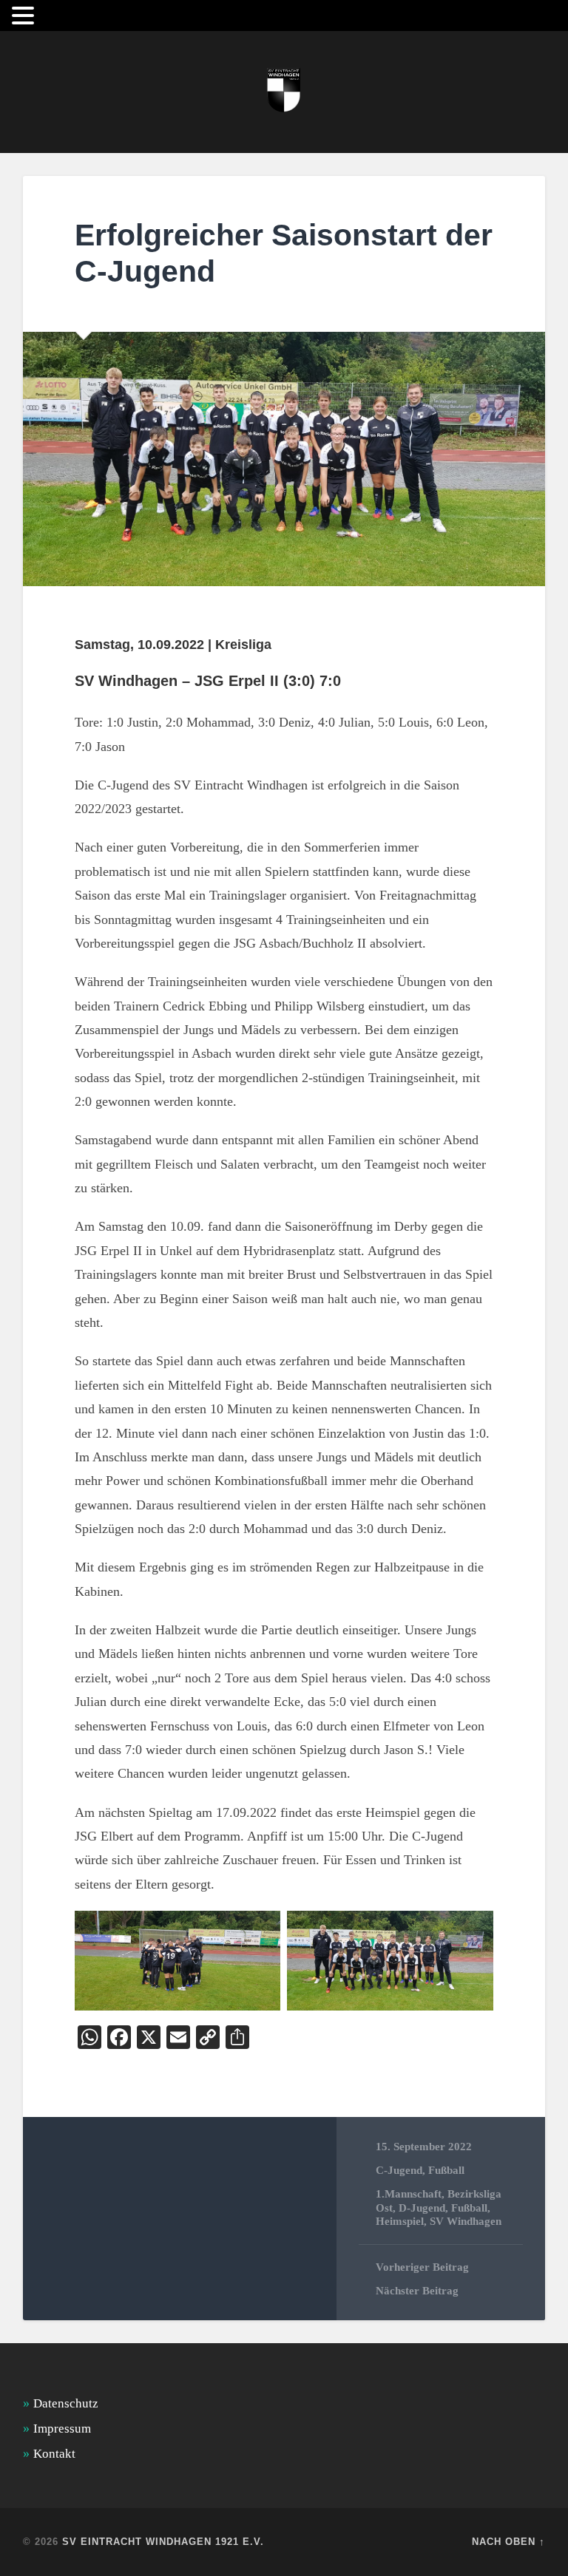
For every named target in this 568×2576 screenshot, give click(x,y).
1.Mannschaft (409, 2193)
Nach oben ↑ (508, 2542)
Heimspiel (400, 2221)
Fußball (446, 2170)
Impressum (62, 2429)
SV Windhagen (466, 2221)
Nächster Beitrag (417, 2290)
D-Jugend (422, 2208)
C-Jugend (399, 2170)
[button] (25, 16)
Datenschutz (66, 2403)
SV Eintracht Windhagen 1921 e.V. (163, 2542)
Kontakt (54, 2454)
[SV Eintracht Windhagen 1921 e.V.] (284, 92)
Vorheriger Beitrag (422, 2267)
